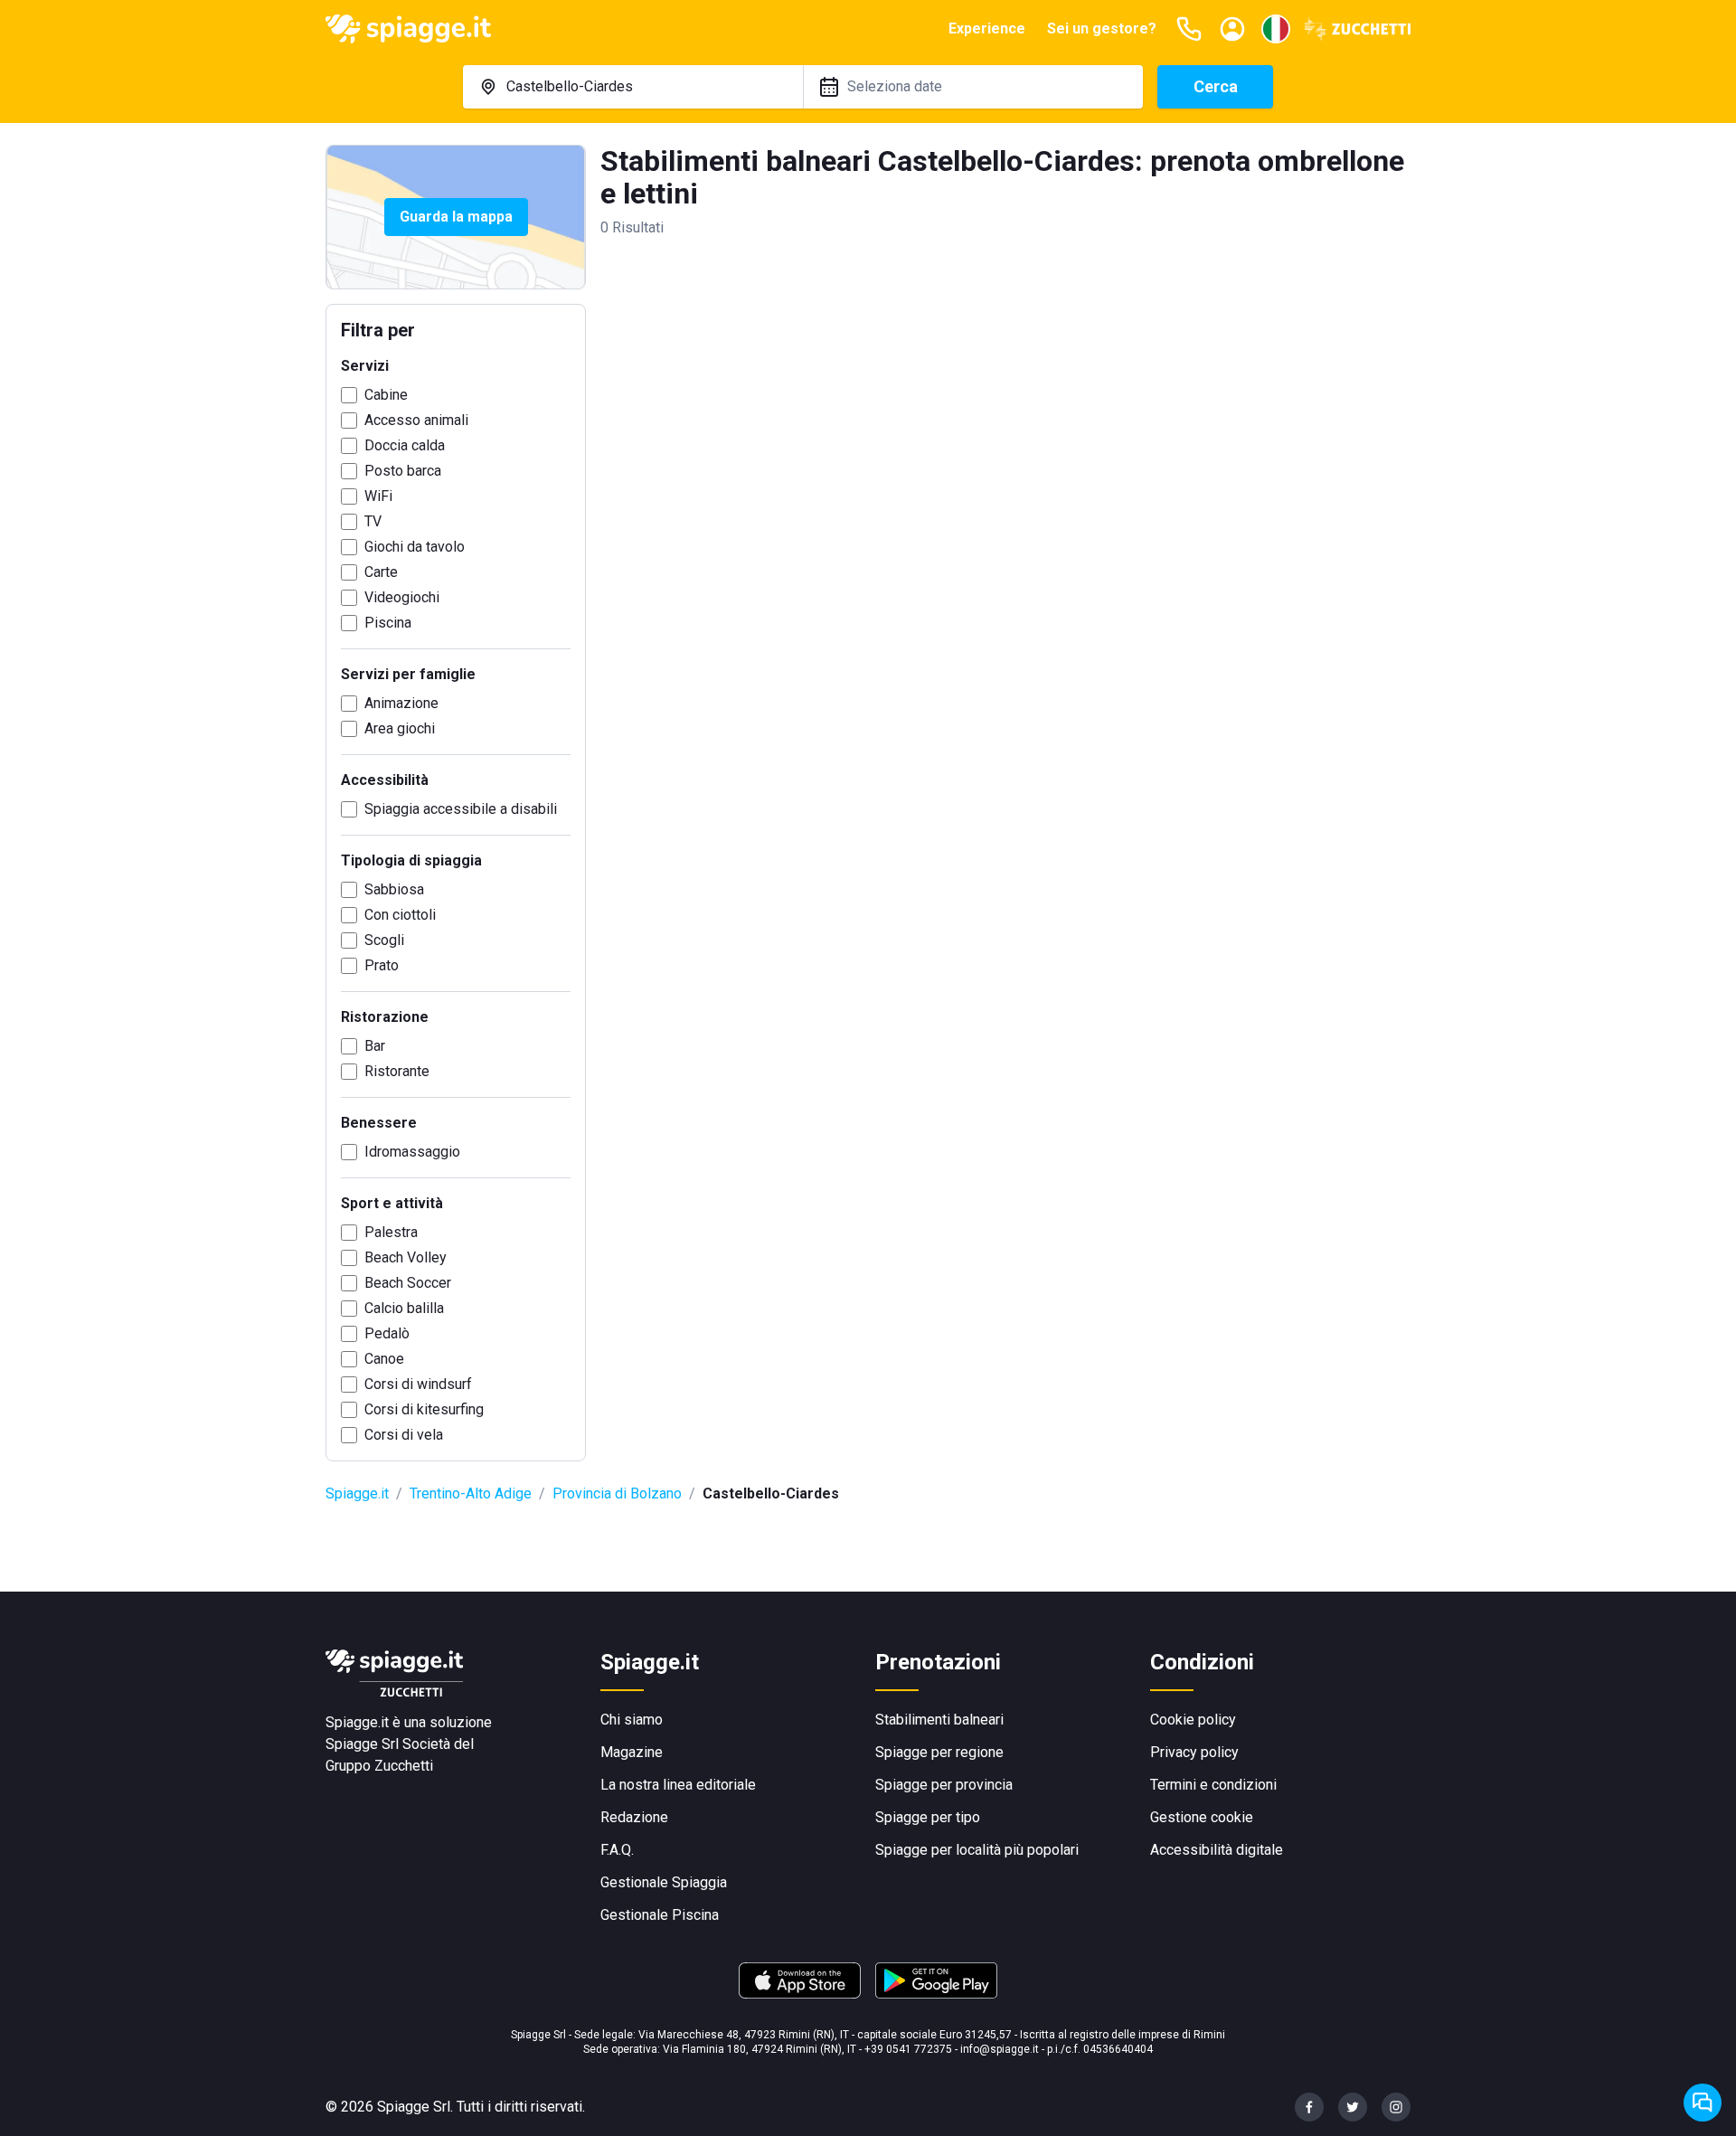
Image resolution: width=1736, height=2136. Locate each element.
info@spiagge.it (1000, 2049)
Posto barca (403, 471)
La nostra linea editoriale (678, 1785)
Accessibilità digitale (1217, 1850)
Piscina (388, 623)
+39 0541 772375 (908, 2049)
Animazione (401, 703)
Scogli (384, 940)
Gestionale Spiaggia (664, 1882)
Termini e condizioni (1213, 1785)
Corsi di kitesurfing (424, 1409)
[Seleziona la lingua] (1276, 29)
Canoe (384, 1359)
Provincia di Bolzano (617, 1493)
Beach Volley (406, 1257)
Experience (987, 28)
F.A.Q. (617, 1850)
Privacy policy (1194, 1752)
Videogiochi (402, 597)
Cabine (386, 395)
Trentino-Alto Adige (471, 1493)
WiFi (378, 496)
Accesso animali (416, 420)
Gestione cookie (1202, 1817)
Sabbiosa (394, 889)
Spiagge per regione (939, 1752)
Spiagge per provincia (944, 1785)
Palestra (391, 1232)
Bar (375, 1046)
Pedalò (387, 1333)
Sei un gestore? (1102, 28)
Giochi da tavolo (415, 547)
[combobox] (633, 87)
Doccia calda (405, 445)
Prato (382, 965)
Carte (381, 572)
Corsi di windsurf (418, 1384)
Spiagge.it (357, 1493)
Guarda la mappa (456, 217)
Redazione (634, 1817)
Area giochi (400, 728)
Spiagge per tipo (928, 1817)
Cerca (1216, 86)
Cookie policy (1193, 1720)
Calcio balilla (404, 1308)
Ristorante (397, 1071)
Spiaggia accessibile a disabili (461, 809)
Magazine (632, 1752)
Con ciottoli (400, 915)
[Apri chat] (1703, 2103)
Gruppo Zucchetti (379, 1766)
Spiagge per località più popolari (977, 1850)
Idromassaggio (412, 1152)
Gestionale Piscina (660, 1915)
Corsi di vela (404, 1435)
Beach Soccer (408, 1283)
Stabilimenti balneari (939, 1720)
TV (373, 521)
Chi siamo (632, 1720)
